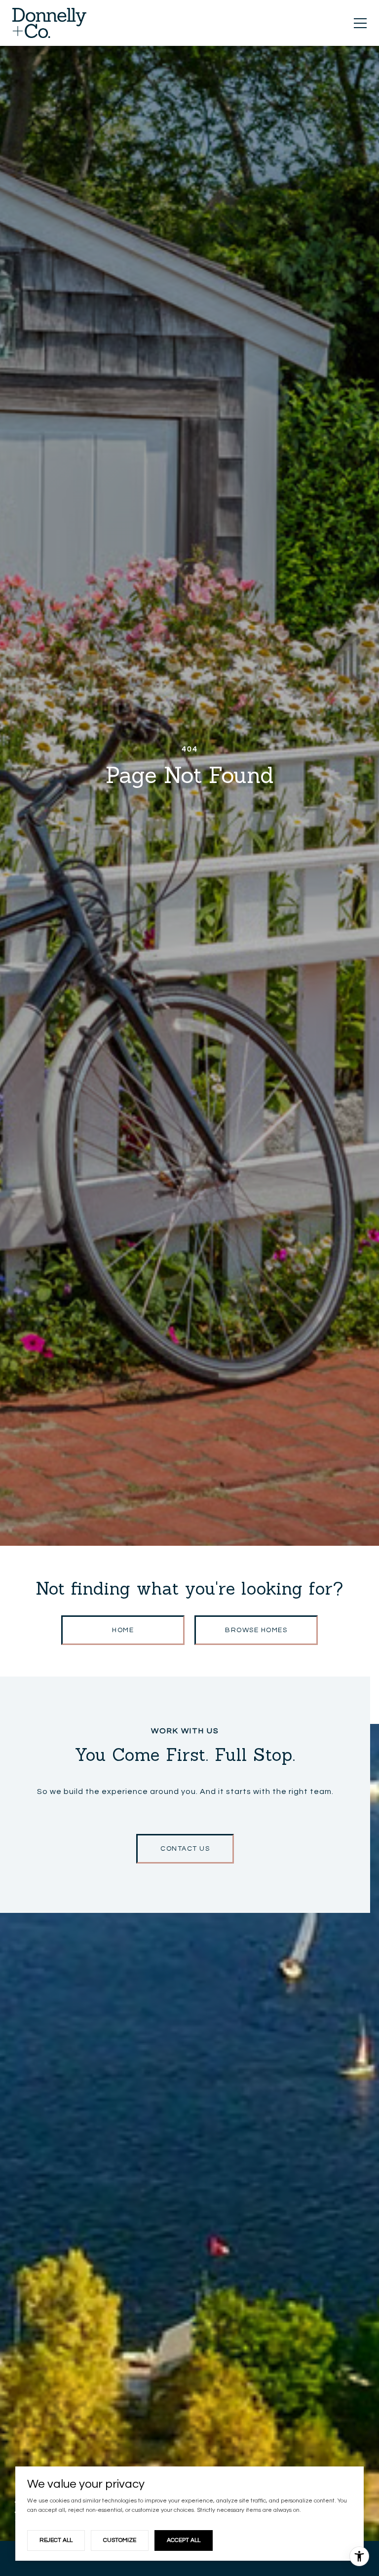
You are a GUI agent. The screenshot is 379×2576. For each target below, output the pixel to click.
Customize (120, 2540)
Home (123, 1630)
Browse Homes (256, 1630)
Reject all (56, 2540)
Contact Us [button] (185, 1849)
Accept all (184, 2540)
